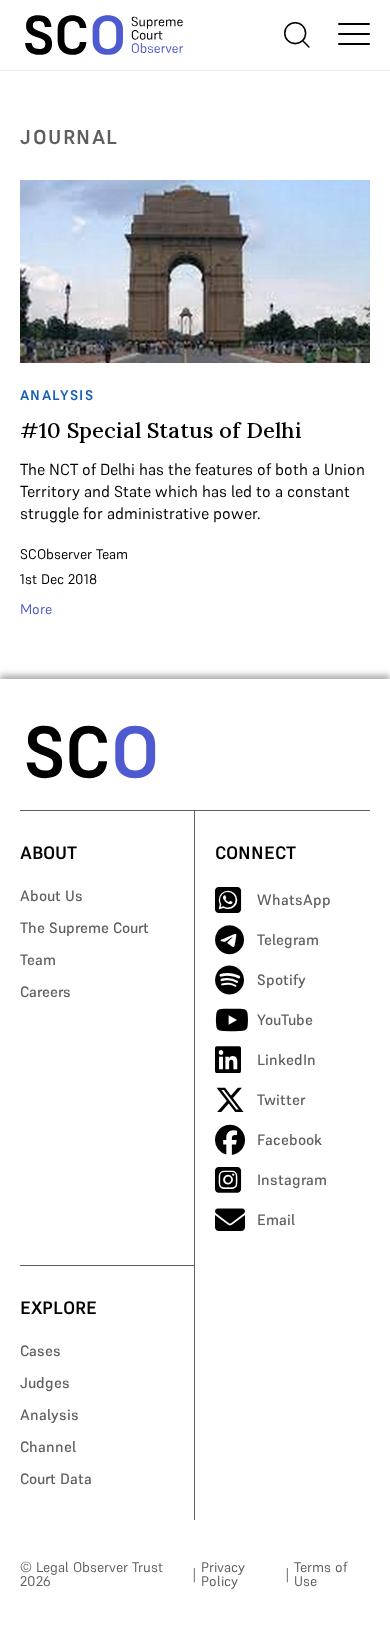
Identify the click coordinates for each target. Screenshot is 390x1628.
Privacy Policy (223, 1574)
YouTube (285, 1019)
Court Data (56, 1478)
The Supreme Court (84, 927)
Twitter (281, 1099)
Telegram (288, 939)
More (36, 609)
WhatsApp (294, 899)
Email (276, 1219)
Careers (45, 991)
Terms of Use (320, 1574)
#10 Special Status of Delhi (161, 430)
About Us (51, 895)
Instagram (292, 1179)
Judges (45, 1382)
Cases (40, 1350)
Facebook (289, 1139)
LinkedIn (286, 1059)
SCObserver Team (74, 554)
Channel (48, 1446)
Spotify (281, 979)
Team (38, 959)
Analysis (49, 1414)
